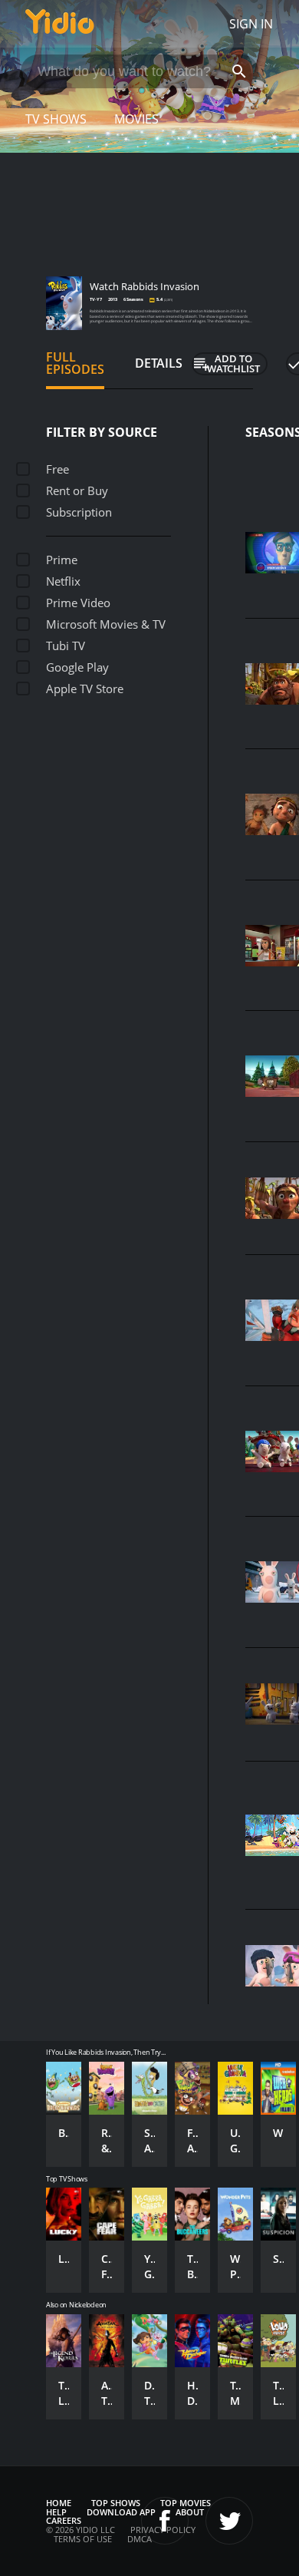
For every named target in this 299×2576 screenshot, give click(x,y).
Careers (64, 2520)
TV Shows (56, 119)
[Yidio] (60, 24)
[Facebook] (165, 2521)
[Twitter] (229, 2521)
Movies (136, 119)
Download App (121, 2512)
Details (159, 363)
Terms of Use (83, 2539)
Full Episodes (75, 363)
